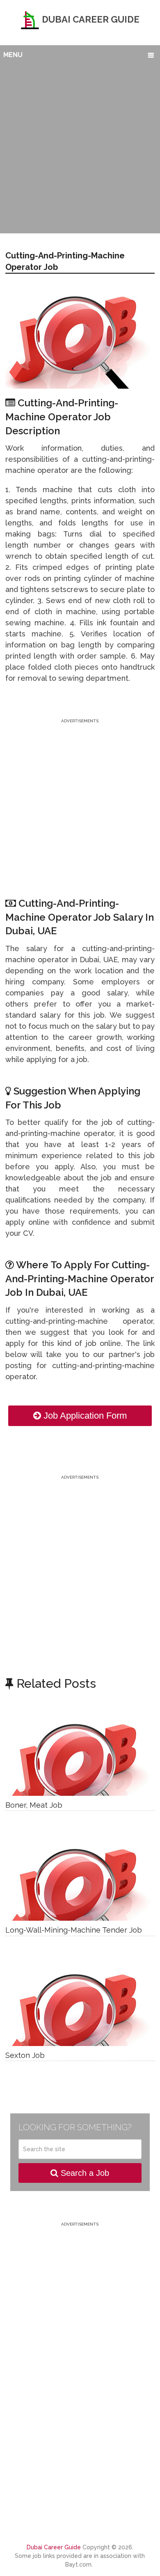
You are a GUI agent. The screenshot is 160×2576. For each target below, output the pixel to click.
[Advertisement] (80, 148)
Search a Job (84, 2173)
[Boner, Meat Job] (80, 1755)
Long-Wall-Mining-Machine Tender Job (74, 1930)
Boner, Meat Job (34, 1805)
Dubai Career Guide (90, 19)
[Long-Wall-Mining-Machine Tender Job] (80, 1880)
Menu (13, 55)
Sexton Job (25, 2055)
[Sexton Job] (80, 2005)
